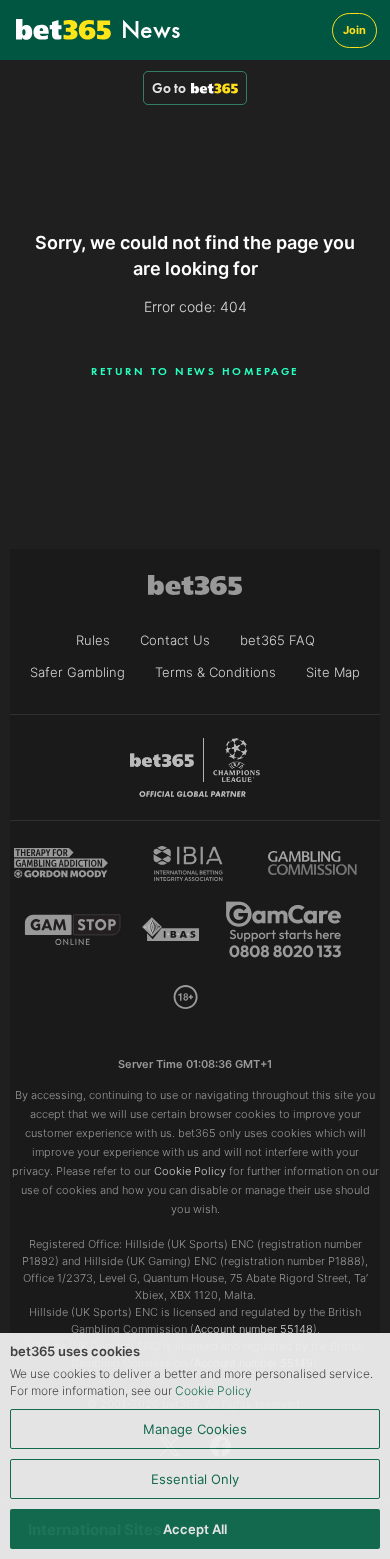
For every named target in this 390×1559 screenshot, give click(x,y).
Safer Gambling (77, 672)
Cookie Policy (213, 1390)
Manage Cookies (195, 1429)
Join (354, 30)
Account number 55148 (253, 1329)
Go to (169, 88)
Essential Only (195, 1479)
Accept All (195, 1529)
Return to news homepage (195, 371)
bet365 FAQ (277, 640)
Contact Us (175, 640)
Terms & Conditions (215, 672)
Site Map (333, 672)
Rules (93, 640)
